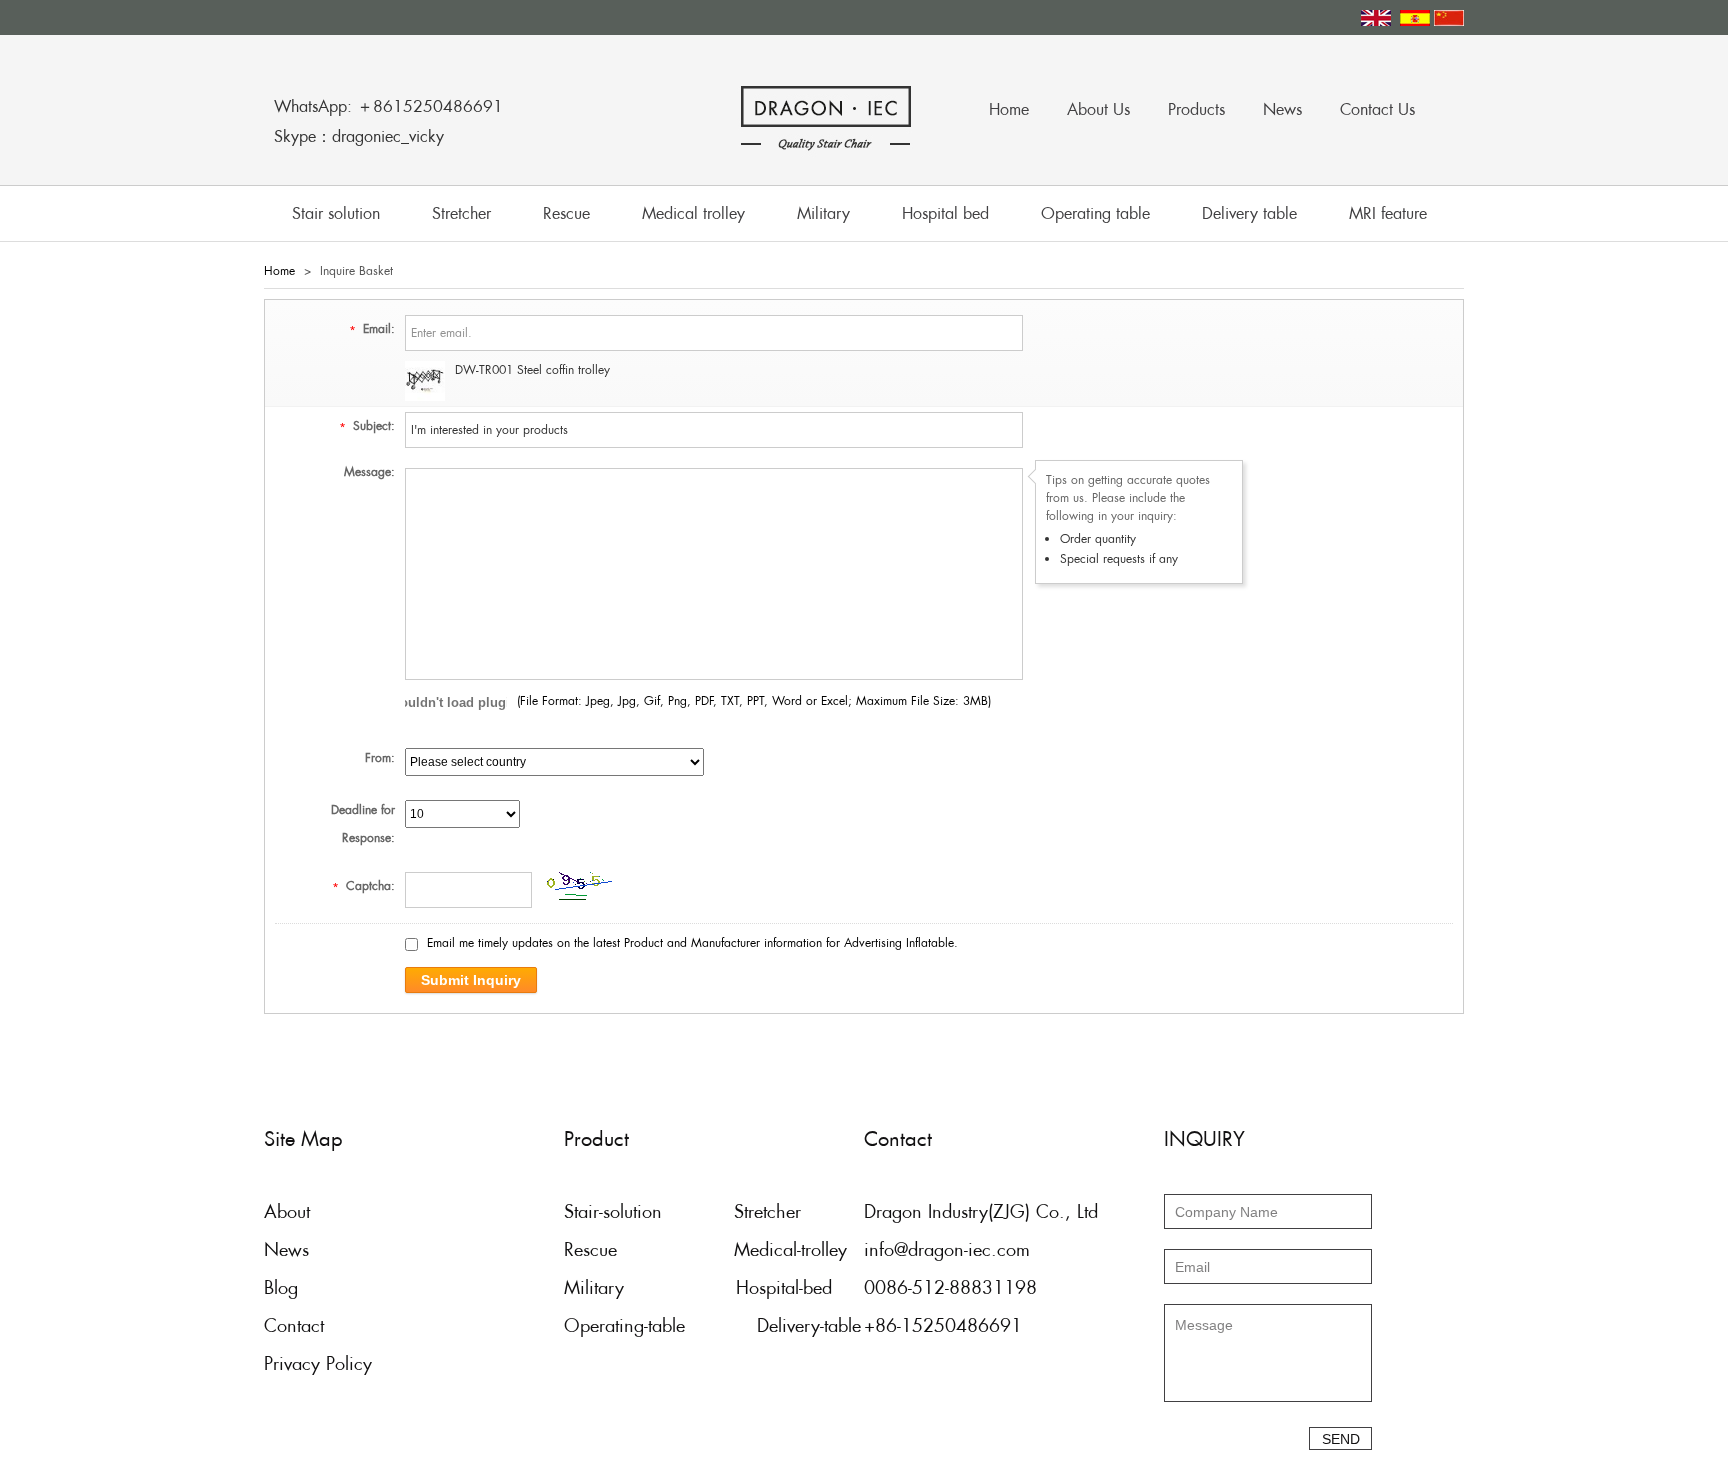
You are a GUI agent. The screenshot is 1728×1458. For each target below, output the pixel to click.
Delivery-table (809, 1325)
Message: (369, 472)
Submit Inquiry (471, 980)
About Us (1098, 109)
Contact (294, 1325)
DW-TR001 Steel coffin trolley (532, 370)
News (1282, 109)
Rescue (566, 213)
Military (823, 213)
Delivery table (1249, 213)
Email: (372, 329)
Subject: (367, 426)
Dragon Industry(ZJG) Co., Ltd (981, 1211)
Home (1009, 109)
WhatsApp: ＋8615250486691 (388, 106)
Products (1196, 109)
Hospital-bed (784, 1287)
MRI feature (1388, 213)
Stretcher (461, 213)
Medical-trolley (790, 1249)
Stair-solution (613, 1211)
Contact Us (1377, 109)
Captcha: (363, 886)
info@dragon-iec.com (947, 1249)
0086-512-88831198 (950, 1287)
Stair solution (336, 213)
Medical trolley (693, 213)
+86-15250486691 (943, 1325)
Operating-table (624, 1325)
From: (380, 758)
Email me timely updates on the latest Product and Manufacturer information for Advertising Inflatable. (692, 943)
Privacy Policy (318, 1363)
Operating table (1095, 213)
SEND (1341, 1439)
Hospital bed (945, 213)
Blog (281, 1287)
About (287, 1211)
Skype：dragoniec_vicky (359, 136)
